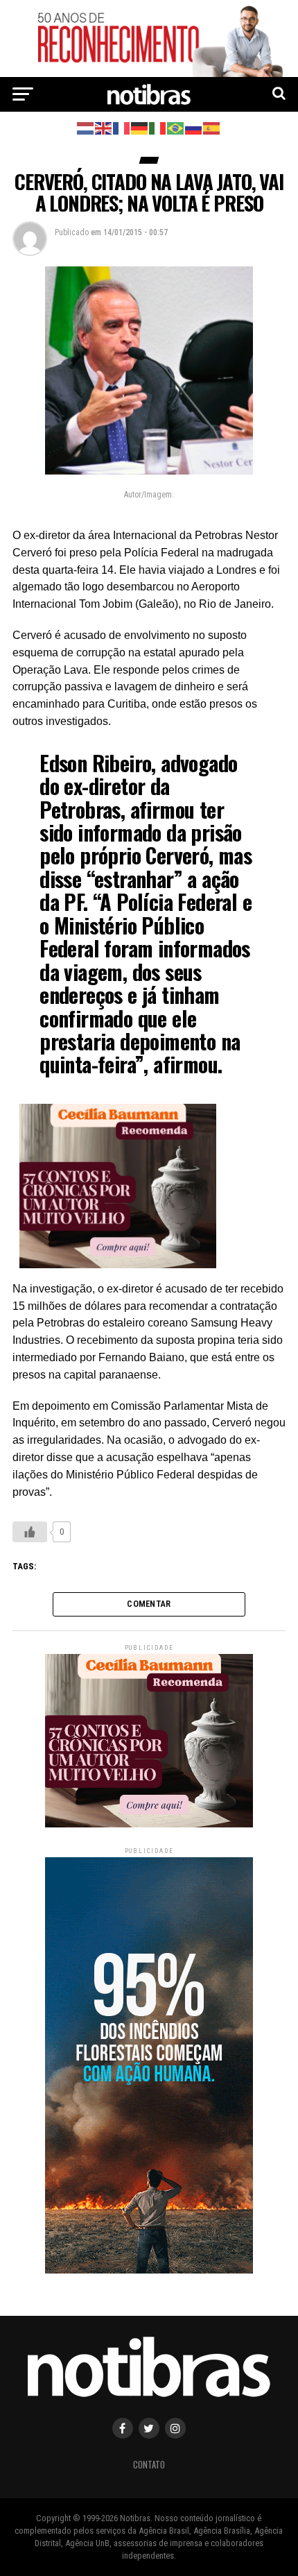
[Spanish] (212, 127)
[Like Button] (30, 1532)
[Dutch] (86, 127)
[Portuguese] (176, 127)
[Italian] (158, 127)
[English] (104, 127)
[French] (122, 127)
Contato (149, 2465)
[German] (140, 127)
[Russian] (194, 127)
